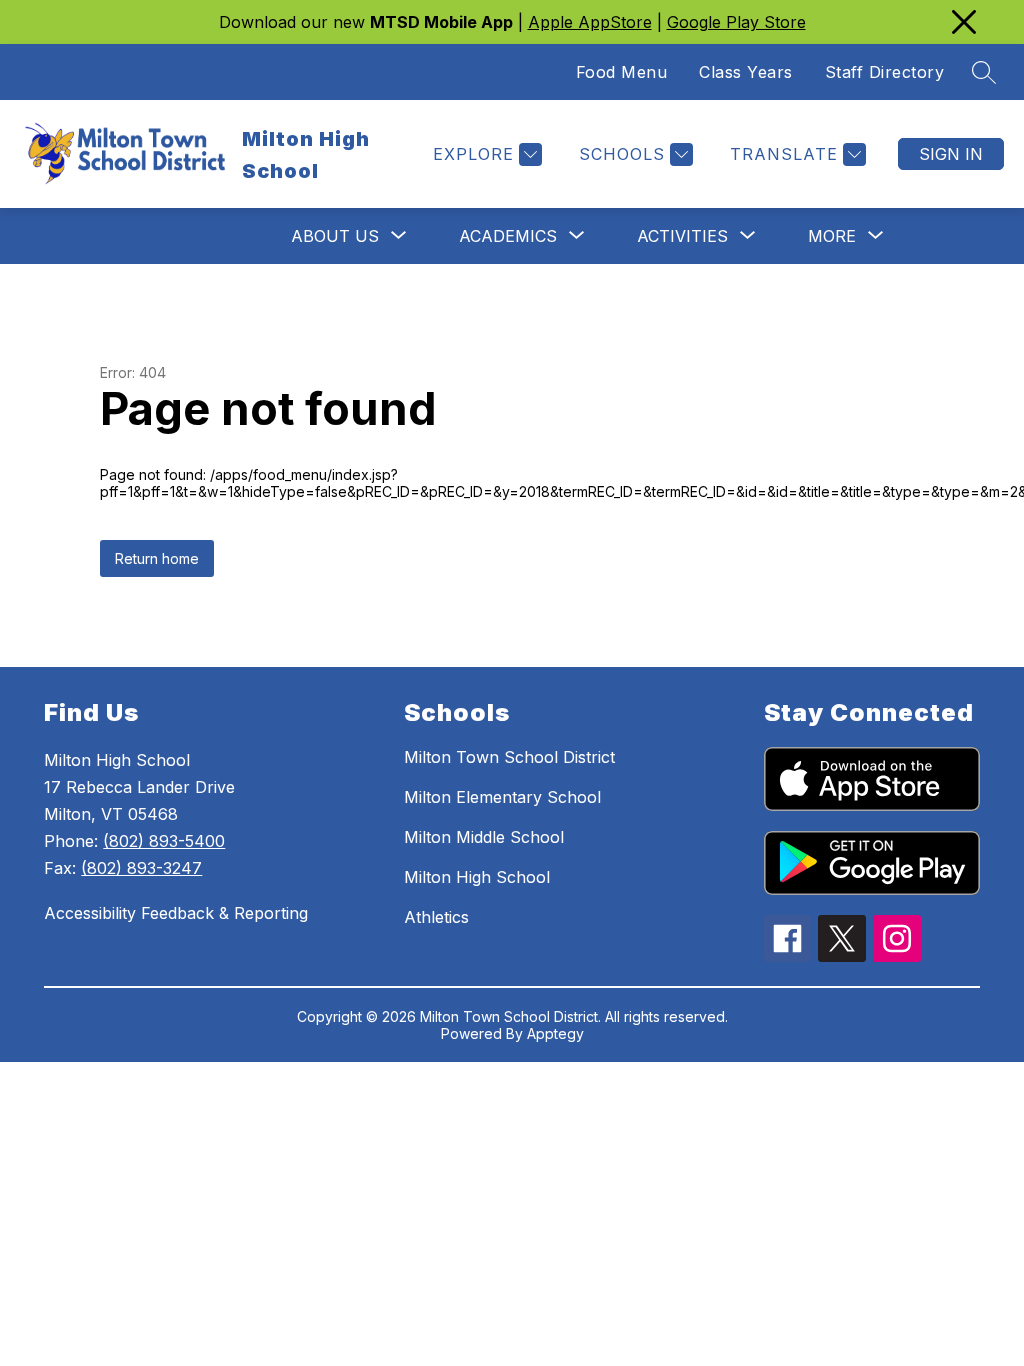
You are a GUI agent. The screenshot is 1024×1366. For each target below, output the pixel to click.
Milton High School (477, 877)
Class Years (746, 72)
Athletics (436, 917)
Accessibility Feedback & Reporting (176, 913)
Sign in (951, 154)
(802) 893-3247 (141, 868)
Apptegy (555, 1033)
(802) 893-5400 (164, 841)
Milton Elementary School (502, 797)
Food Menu (622, 72)
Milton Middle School (484, 837)
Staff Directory (885, 72)
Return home (157, 558)
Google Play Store (736, 22)
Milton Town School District (509, 757)
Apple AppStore (590, 22)
